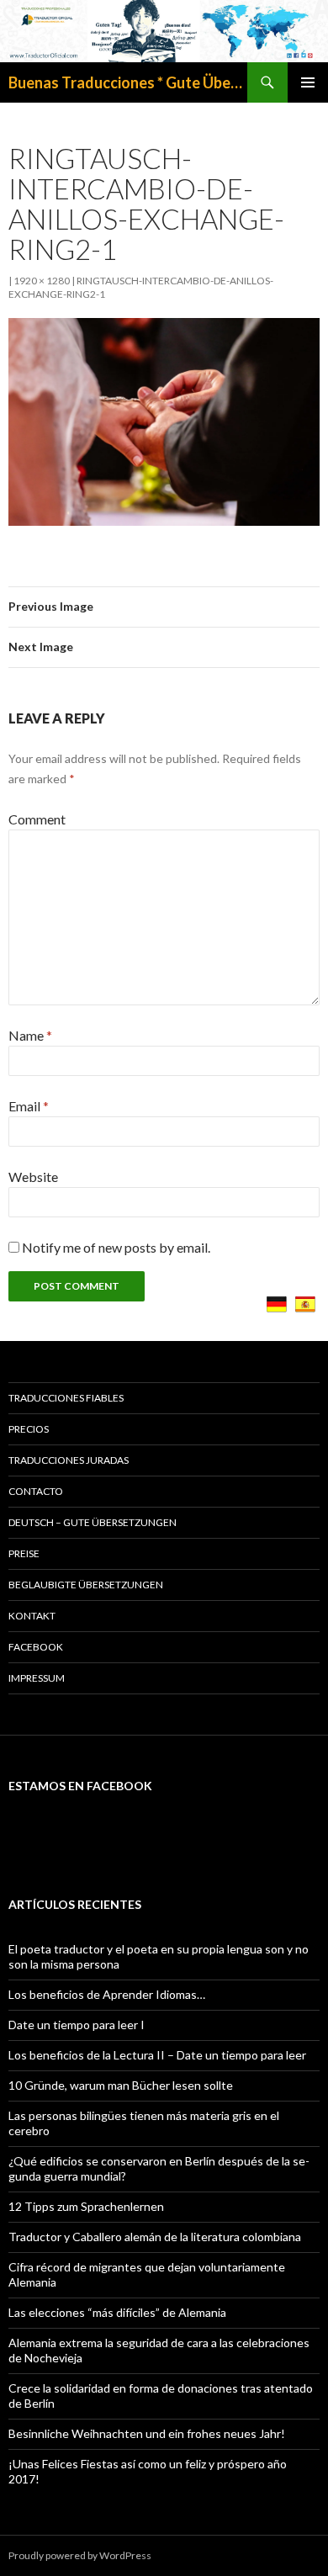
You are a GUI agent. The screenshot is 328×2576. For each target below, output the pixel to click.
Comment (37, 819)
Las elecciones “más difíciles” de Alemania (117, 2312)
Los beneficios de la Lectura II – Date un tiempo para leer (157, 2055)
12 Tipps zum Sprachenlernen (86, 2206)
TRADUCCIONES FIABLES (66, 1398)
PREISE (24, 1553)
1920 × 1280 (42, 281)
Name (30, 1035)
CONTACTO (36, 1491)
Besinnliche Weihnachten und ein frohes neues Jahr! (147, 2433)
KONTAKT (32, 1616)
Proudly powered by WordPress (80, 2555)
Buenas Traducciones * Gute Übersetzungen (128, 82)
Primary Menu (308, 82)
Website (33, 1177)
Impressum (37, 1678)
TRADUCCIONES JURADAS (69, 1460)
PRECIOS (29, 1429)
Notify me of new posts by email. (116, 1247)
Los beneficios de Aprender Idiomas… (107, 1994)
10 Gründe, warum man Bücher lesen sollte (121, 2085)
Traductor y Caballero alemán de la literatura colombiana (155, 2237)
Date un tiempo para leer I (77, 2025)
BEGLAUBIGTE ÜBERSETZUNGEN (86, 1585)
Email (29, 1106)
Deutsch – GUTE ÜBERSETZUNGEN (93, 1522)
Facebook (36, 1647)
